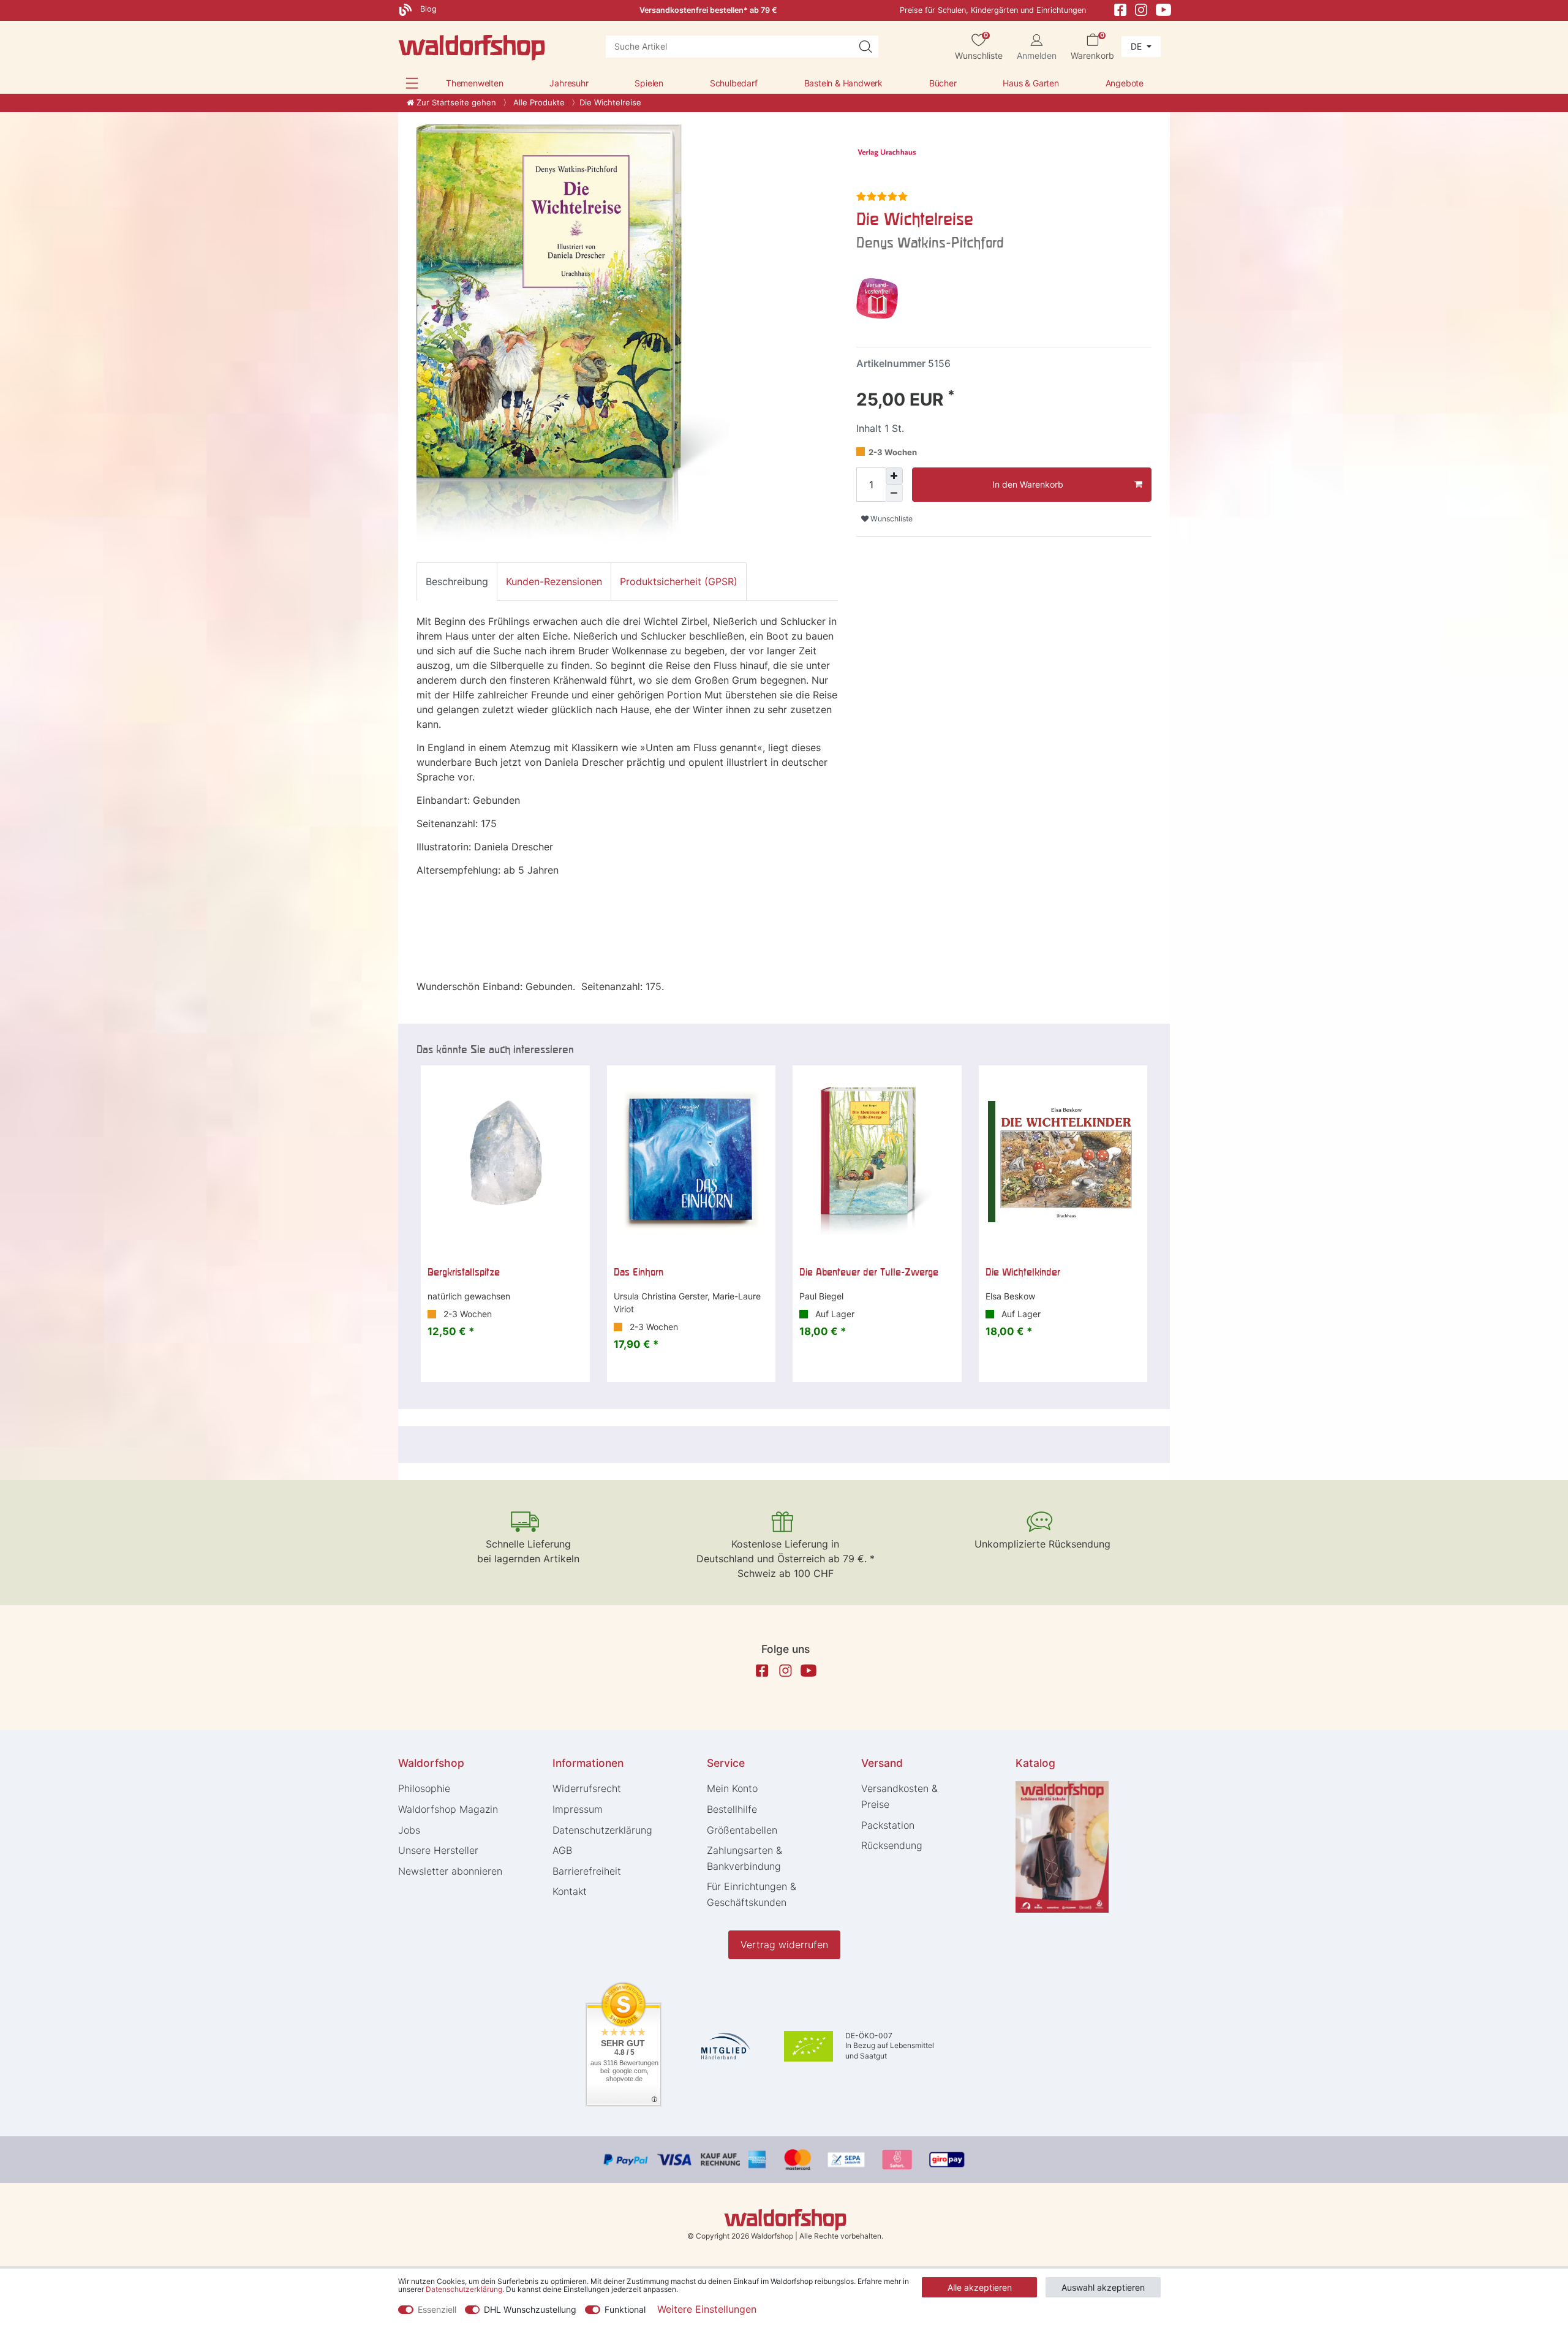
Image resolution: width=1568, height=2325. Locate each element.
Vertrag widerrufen (784, 1945)
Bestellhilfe (732, 1809)
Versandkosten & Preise (899, 1796)
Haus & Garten (1031, 83)
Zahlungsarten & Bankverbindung (744, 1858)
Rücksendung (892, 1845)
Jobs (409, 1830)
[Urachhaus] (887, 154)
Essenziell (437, 2309)
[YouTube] (1164, 9)
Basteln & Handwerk (843, 83)
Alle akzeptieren (980, 2287)
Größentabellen (742, 1830)
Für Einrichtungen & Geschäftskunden (752, 1894)
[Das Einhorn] (692, 1162)
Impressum (578, 1809)
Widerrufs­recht (587, 1788)
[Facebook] (1120, 9)
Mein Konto (732, 1788)
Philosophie (424, 1788)
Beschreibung (457, 581)
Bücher (943, 83)
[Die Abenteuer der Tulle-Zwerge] (877, 1162)
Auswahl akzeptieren (1103, 2287)
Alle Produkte (538, 102)
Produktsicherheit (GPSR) (679, 581)
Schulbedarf (734, 83)
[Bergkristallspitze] (505, 1162)
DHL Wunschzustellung (530, 2309)
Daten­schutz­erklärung (602, 1830)
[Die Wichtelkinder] (1063, 1162)
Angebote (1125, 83)
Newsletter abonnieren (450, 1871)
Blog (427, 9)
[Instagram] (1141, 9)
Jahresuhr (569, 83)
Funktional (625, 2309)
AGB (562, 1850)
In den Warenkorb (1028, 484)
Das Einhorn (639, 1272)
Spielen (649, 83)
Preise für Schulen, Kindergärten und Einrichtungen (993, 10)
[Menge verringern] (894, 493)
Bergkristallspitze (464, 1272)
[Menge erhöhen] (894, 476)
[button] (412, 83)
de (1137, 46)
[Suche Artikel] (865, 47)
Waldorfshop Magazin (448, 1809)
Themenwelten (475, 83)
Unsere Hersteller (438, 1850)
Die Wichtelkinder (1023, 1272)
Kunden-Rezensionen (554, 581)
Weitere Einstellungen (707, 2309)
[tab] (457, 581)
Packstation (888, 1825)
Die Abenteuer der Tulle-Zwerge (869, 1272)
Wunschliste (891, 519)
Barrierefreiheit (587, 1871)
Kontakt (570, 1891)
